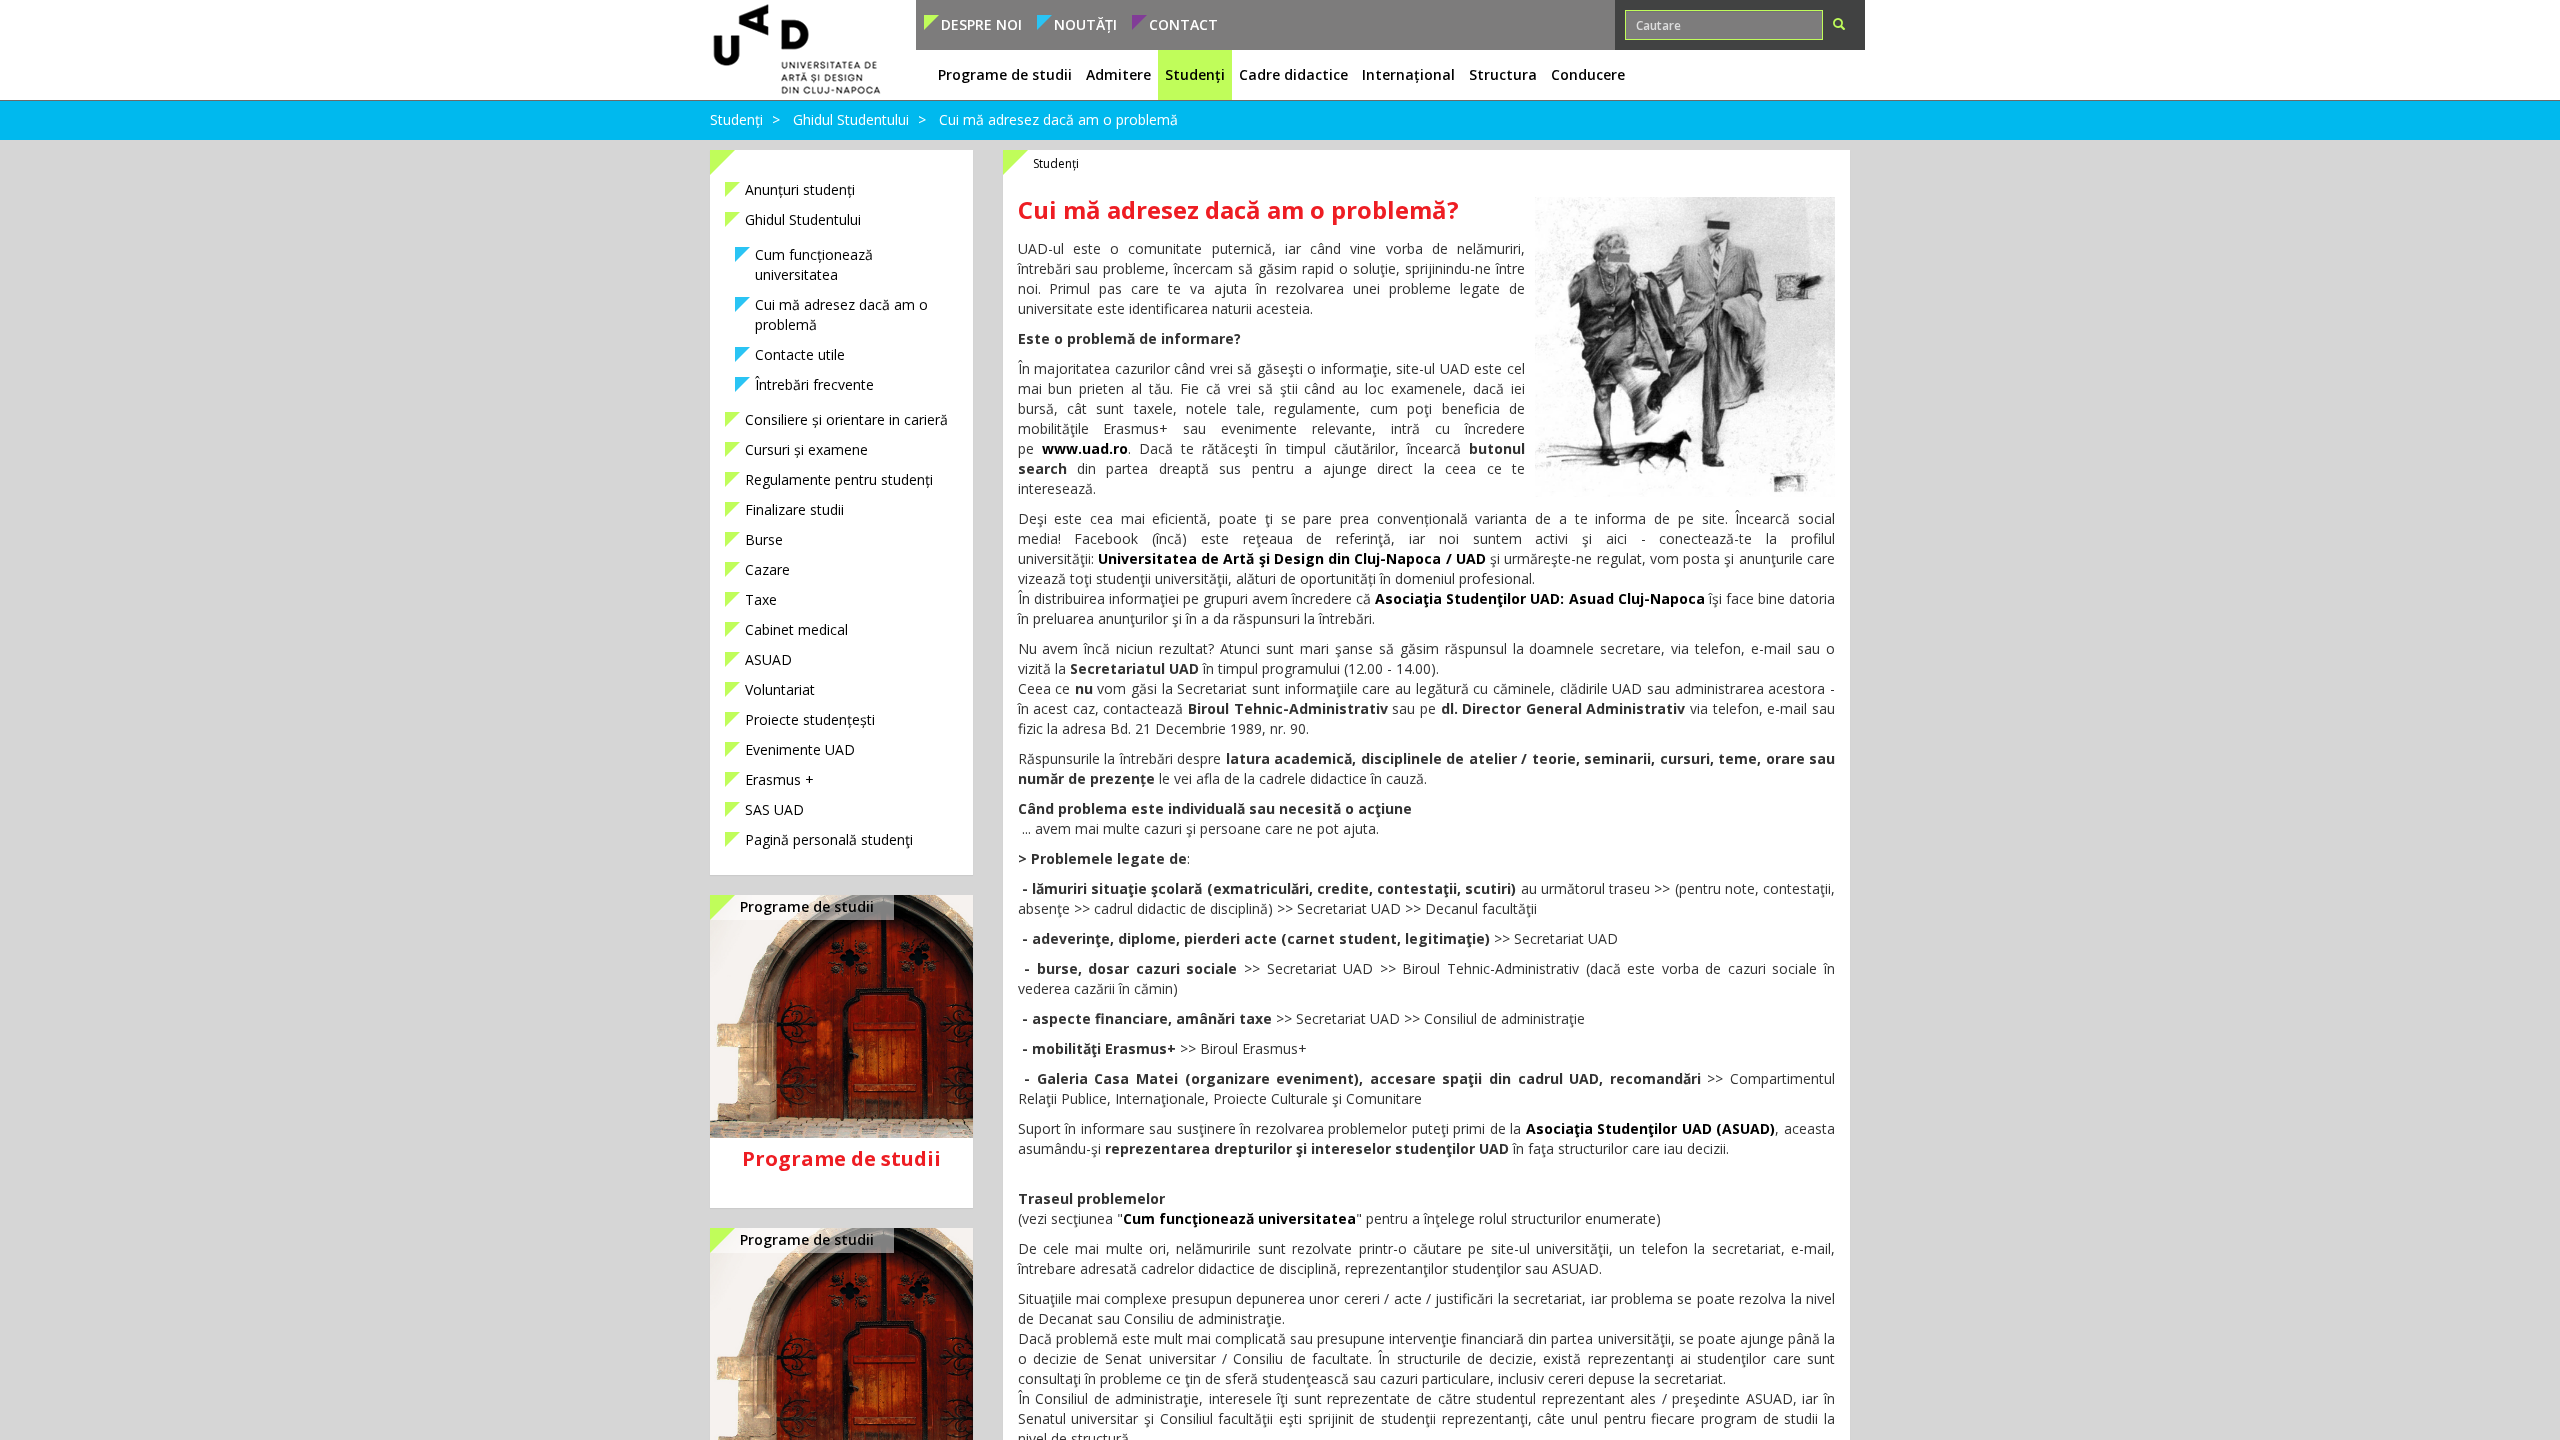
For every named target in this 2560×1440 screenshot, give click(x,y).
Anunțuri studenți (800, 189)
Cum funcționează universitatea (814, 264)
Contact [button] (1183, 24)
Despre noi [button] (981, 24)
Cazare (767, 569)
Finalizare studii (794, 509)
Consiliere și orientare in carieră (846, 419)
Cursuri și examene (806, 449)
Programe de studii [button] (1005, 74)
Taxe (761, 599)
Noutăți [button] (1085, 24)
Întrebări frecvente (814, 384)
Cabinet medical (796, 629)
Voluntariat (780, 689)
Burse (764, 539)
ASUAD (768, 659)
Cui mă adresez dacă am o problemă (841, 314)
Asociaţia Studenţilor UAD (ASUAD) (1651, 1128)
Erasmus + (779, 779)
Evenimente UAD (800, 749)
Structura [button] (1503, 74)
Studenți (736, 119)
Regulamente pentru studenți (839, 479)
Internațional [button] (1408, 74)
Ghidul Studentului (851, 119)
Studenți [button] (1195, 74)
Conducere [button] (1588, 74)
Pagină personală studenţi (829, 839)
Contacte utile (800, 354)
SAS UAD (774, 809)
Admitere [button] (1118, 74)
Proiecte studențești (810, 719)
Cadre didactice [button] (1293, 74)
